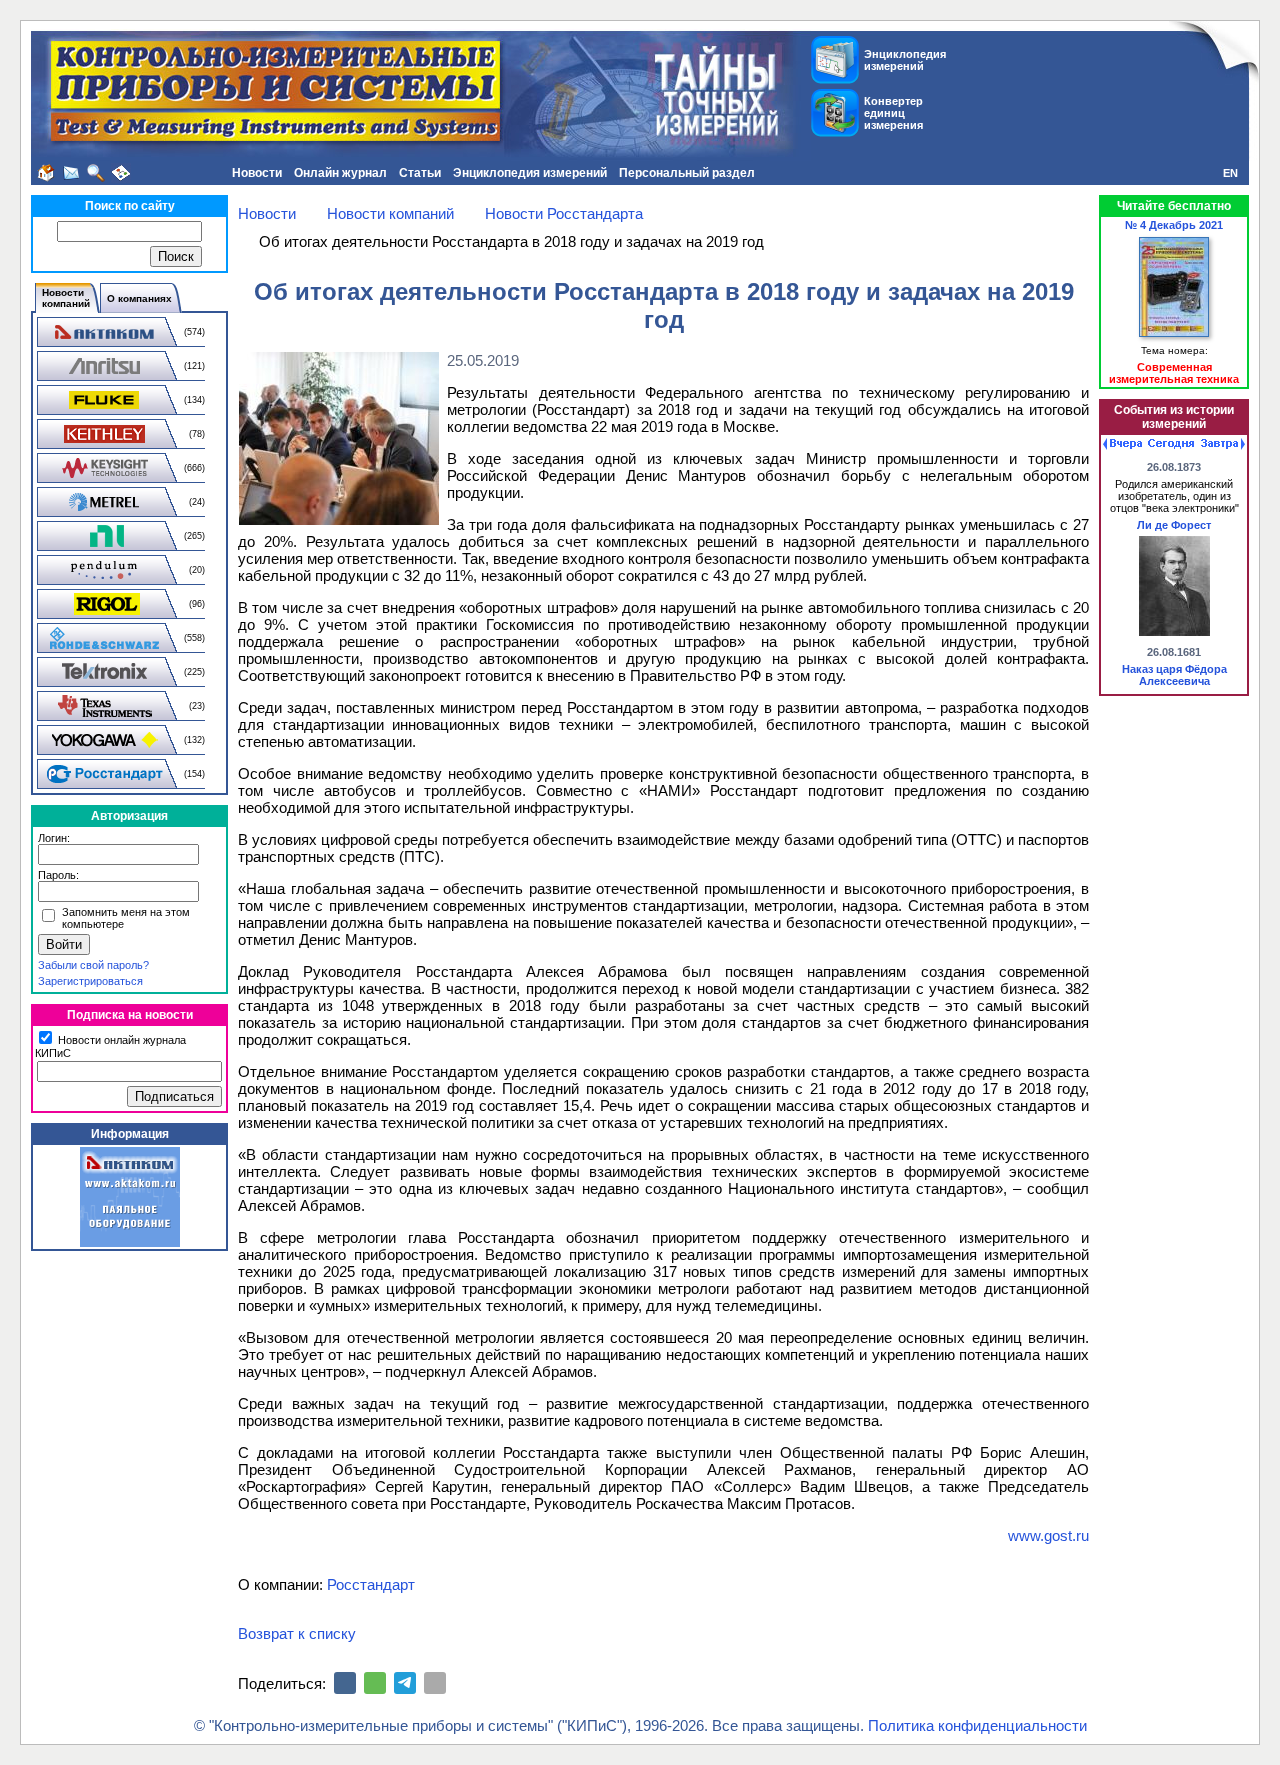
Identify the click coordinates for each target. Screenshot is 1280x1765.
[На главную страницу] (46, 173)
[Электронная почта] (435, 1683)
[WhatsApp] (375, 1683)
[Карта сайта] (121, 173)
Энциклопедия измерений (530, 173)
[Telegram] (405, 1683)
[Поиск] (96, 173)
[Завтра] (1223, 444)
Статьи (420, 173)
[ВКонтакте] (345, 1683)
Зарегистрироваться (90, 981)
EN (1230, 173)
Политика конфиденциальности (977, 1725)
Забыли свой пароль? (93, 965)
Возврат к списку (297, 1633)
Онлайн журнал (340, 173)
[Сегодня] (1171, 444)
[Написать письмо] (71, 173)
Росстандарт (371, 1584)
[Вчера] (1122, 444)
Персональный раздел (687, 173)
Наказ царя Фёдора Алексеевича (1174, 675)
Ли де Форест (1174, 525)
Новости (257, 173)
